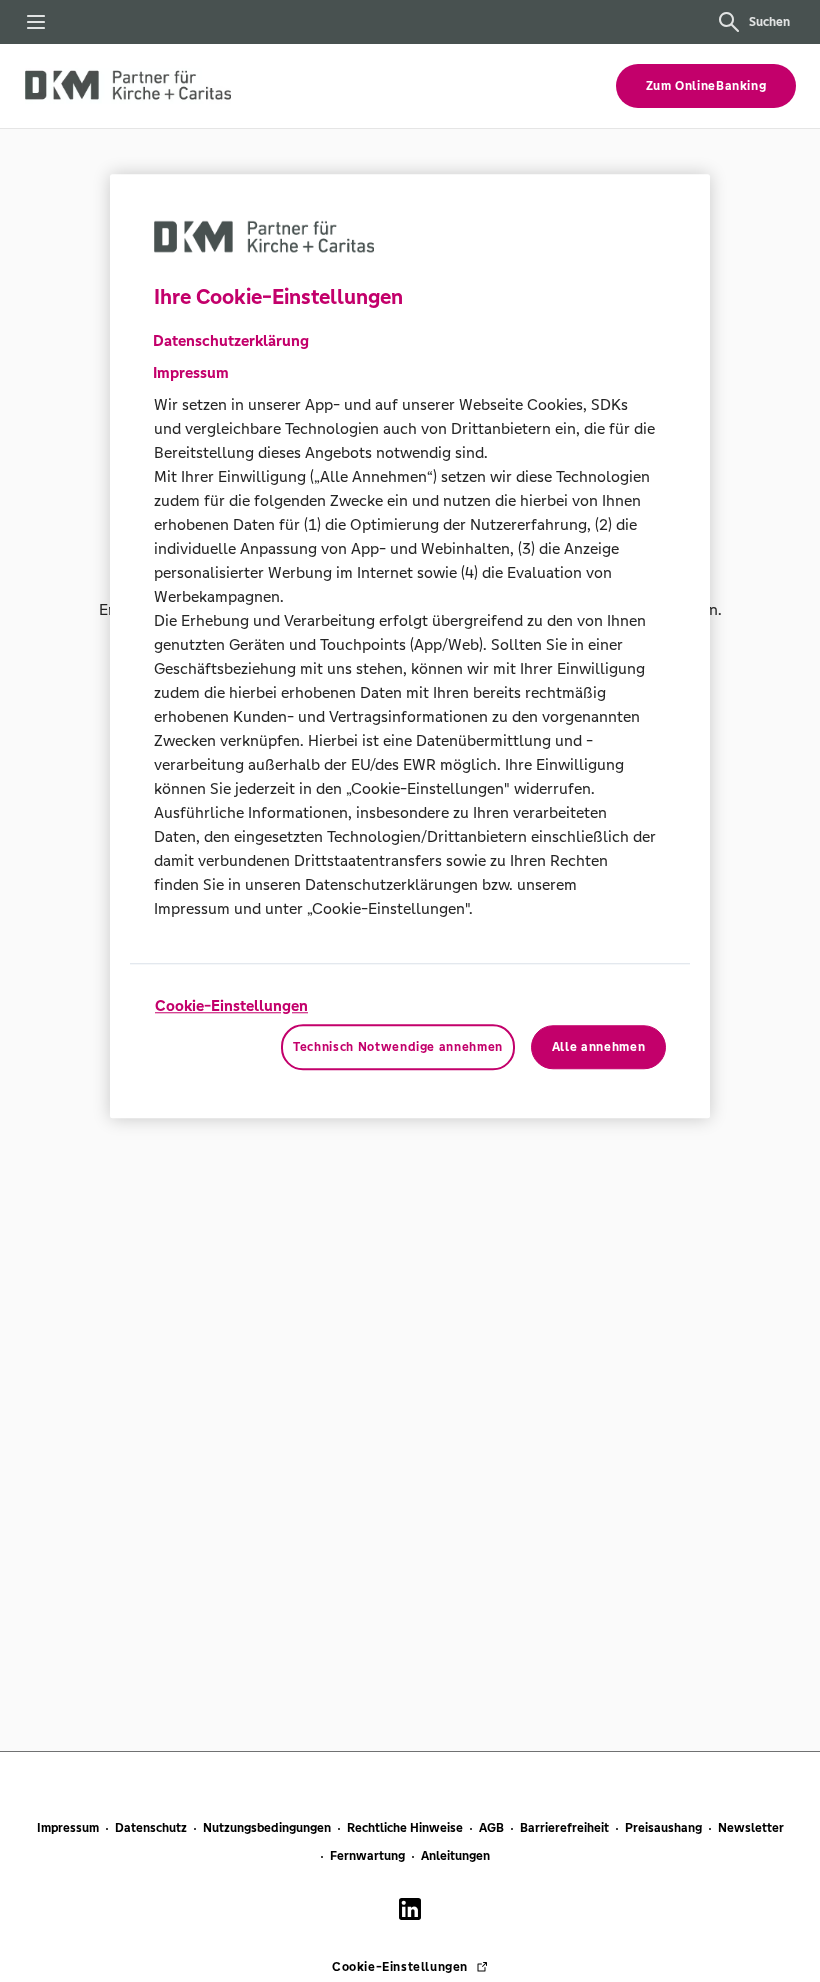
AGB (491, 1828)
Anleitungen (455, 1856)
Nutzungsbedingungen (267, 1828)
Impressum (68, 1828)
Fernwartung (367, 1856)
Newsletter (751, 1828)
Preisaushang (663, 1828)
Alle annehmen (598, 1047)
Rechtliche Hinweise (405, 1828)
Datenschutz (151, 1828)
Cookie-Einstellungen (231, 1005)
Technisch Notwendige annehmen (398, 1047)
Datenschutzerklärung (231, 340)
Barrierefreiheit (564, 1828)
